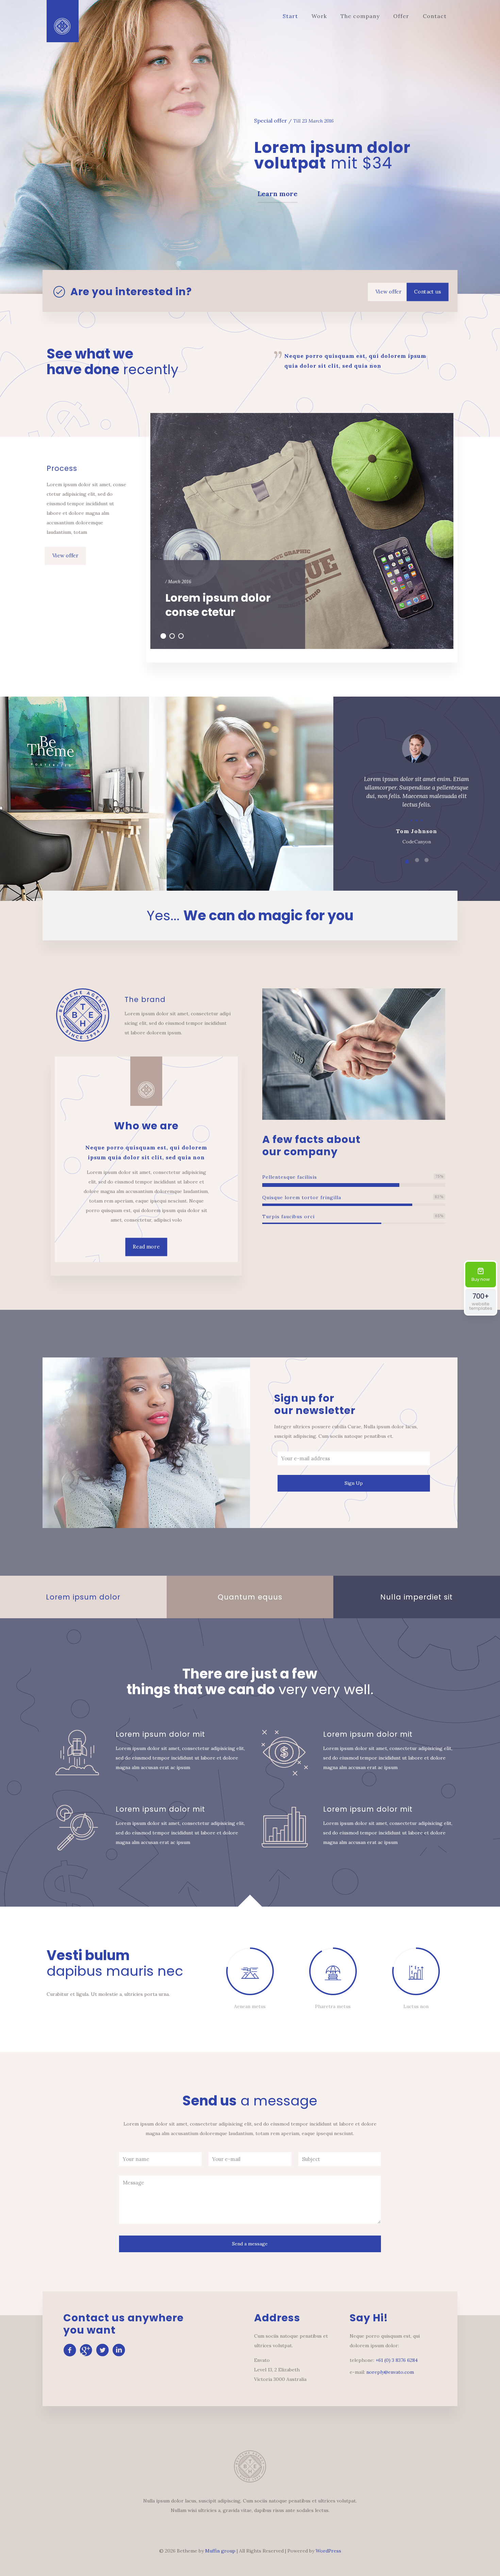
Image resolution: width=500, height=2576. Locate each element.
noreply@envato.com (390, 2372)
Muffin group (220, 2551)
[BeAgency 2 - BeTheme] (63, 21)
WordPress (328, 2551)
